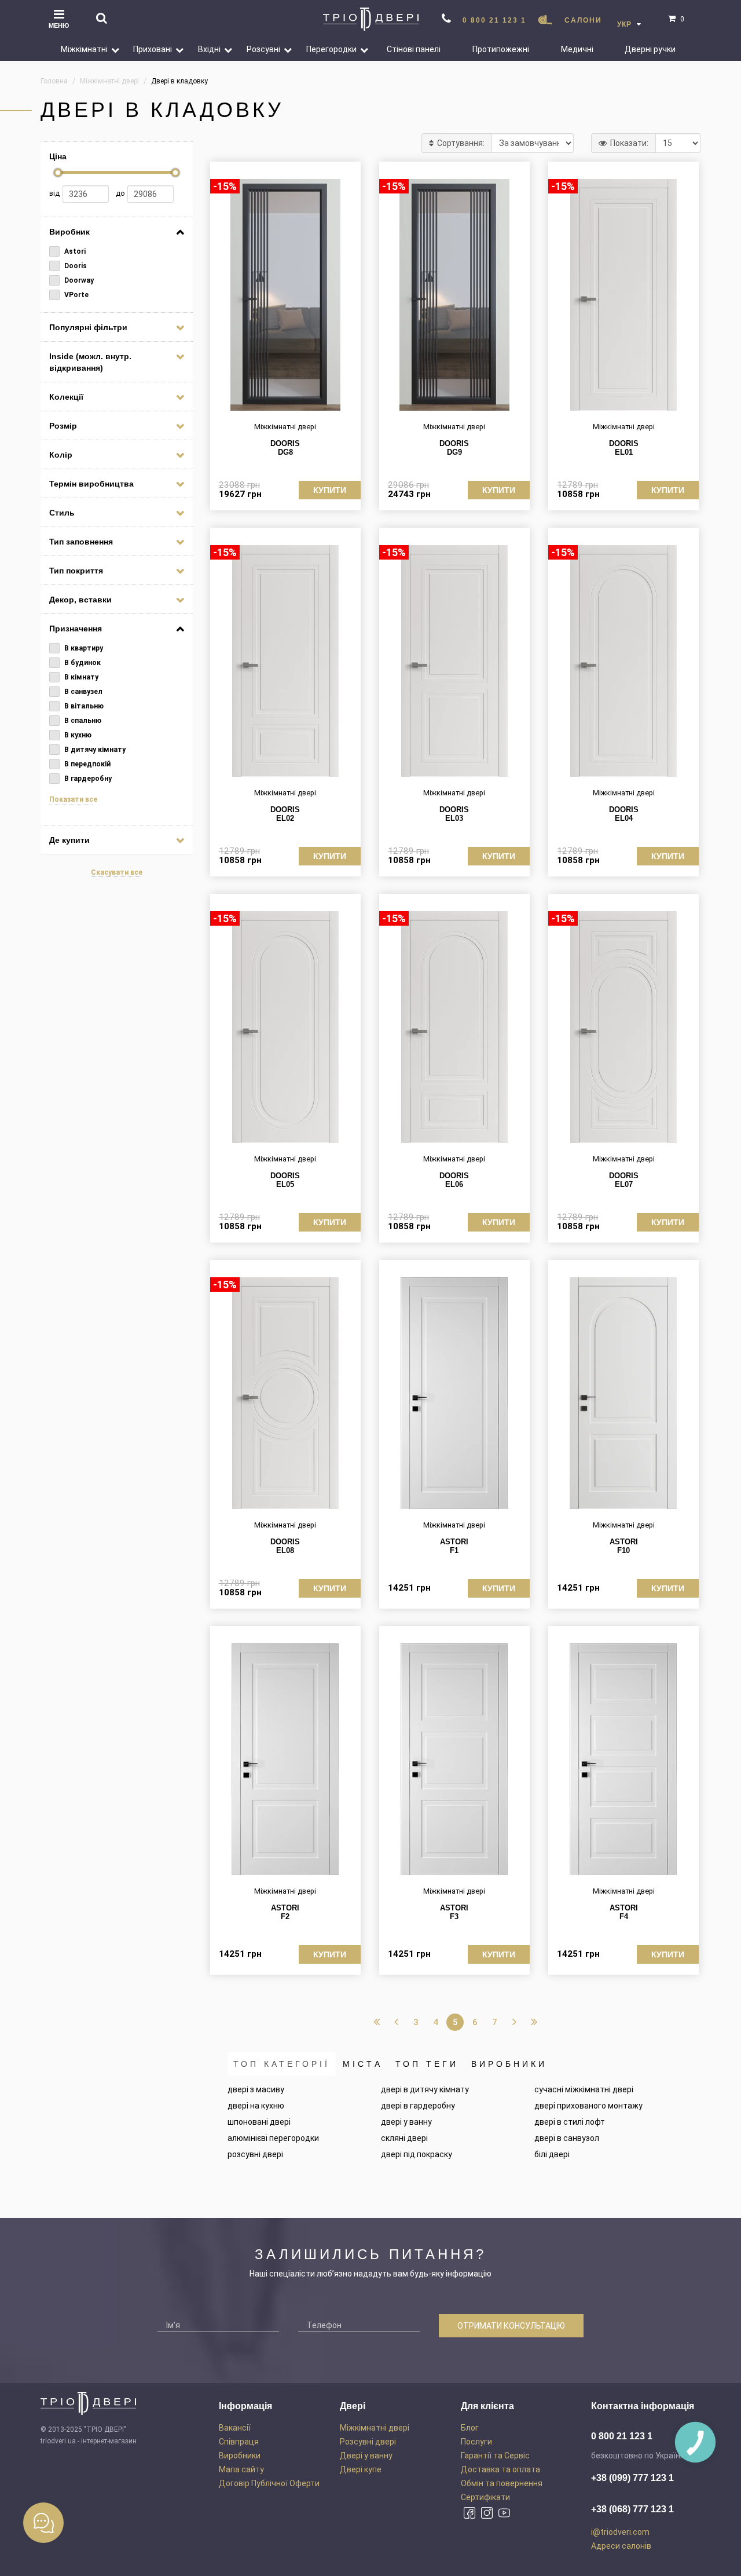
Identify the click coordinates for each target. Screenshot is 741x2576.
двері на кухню (256, 2106)
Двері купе (361, 2469)
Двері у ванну (366, 2456)
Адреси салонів (621, 2546)
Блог (470, 2428)
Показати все (73, 799)
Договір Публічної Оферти (269, 2483)
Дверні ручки (650, 49)
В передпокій (87, 764)
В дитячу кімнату (94, 750)
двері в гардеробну (418, 2106)
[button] (111, 49)
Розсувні (263, 49)
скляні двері (404, 2138)
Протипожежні (501, 49)
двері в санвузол (567, 2138)
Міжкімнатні (84, 49)
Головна (54, 81)
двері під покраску (417, 2154)
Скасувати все (117, 872)
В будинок (82, 663)
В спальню (82, 721)
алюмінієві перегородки (273, 2138)
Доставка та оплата (500, 2469)
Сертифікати (485, 2497)
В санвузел (82, 692)
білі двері (552, 2154)
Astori (74, 251)
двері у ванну (406, 2122)
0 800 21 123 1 (494, 20)
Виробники (509, 2064)
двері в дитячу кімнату (425, 2089)
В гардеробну (87, 779)
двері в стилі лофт (570, 2122)
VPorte (76, 295)
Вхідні (209, 49)
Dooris (75, 266)
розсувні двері (255, 2154)
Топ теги (427, 2064)
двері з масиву (256, 2089)
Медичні (577, 49)
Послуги (476, 2442)
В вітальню (83, 706)
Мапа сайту (241, 2469)
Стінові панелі (414, 49)
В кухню (77, 735)
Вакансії (235, 2428)
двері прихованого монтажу (588, 2106)
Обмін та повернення (502, 2483)
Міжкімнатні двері (375, 2428)
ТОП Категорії (282, 2064)
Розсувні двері (368, 2442)
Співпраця (239, 2442)
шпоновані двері (259, 2122)
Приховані (153, 49)
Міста (363, 2064)
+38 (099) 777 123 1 (632, 2478)
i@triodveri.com (620, 2532)
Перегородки (331, 49)
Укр (626, 24)
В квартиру (83, 648)
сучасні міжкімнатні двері (584, 2089)
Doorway (78, 280)
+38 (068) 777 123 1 (632, 2509)
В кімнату (80, 677)
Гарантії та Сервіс (495, 2456)
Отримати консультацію (511, 2326)
